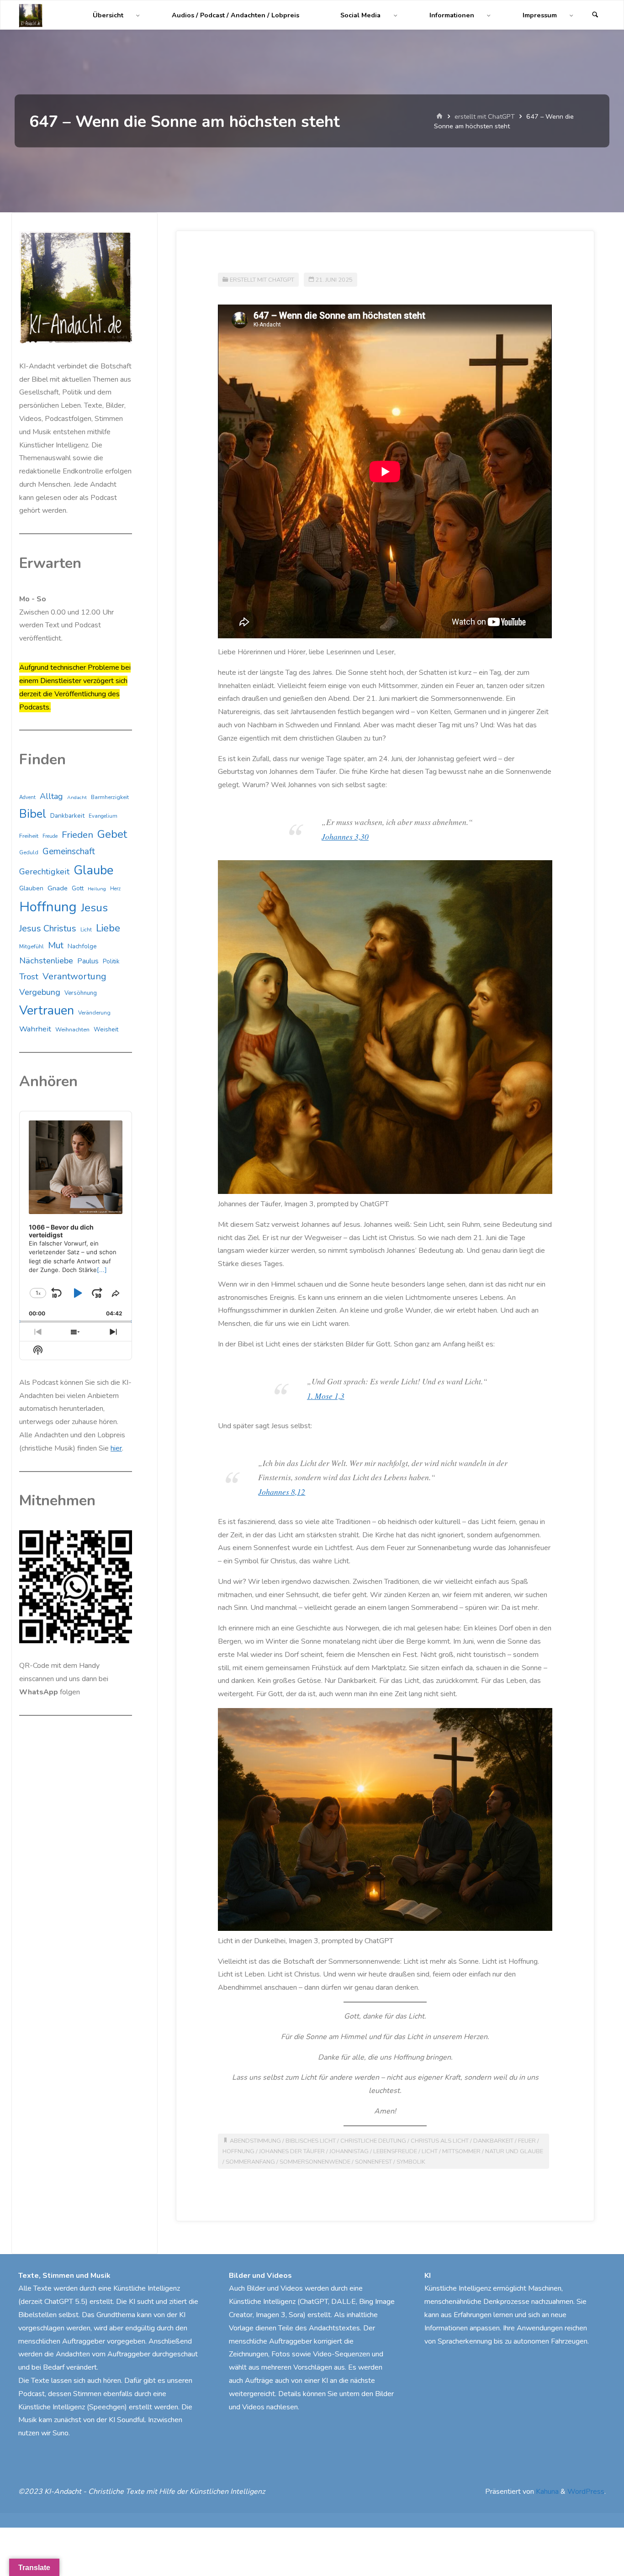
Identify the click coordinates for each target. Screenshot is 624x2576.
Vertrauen (47, 1011)
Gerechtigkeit (44, 872)
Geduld (29, 852)
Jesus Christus (48, 928)
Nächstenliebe (46, 961)
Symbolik (411, 2162)
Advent (27, 797)
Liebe (108, 928)
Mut (56, 945)
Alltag (51, 796)
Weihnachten (72, 1030)
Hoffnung (238, 2151)
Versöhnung (81, 993)
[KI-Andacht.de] (31, 15)
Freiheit (29, 836)
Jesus (94, 908)
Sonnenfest (373, 2162)
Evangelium (103, 816)
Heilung (97, 889)
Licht (430, 2151)
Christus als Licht (440, 2141)
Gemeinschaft (69, 852)
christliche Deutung (373, 2141)
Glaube (93, 870)
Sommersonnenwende (315, 2162)
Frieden (77, 835)
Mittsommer (461, 2151)
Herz (115, 889)
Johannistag (349, 2151)
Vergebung (40, 992)
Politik (111, 962)
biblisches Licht (311, 2141)
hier (116, 1448)
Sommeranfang (250, 2162)
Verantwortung (74, 976)
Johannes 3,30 (345, 836)
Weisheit (106, 1030)
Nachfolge (82, 946)
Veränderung (94, 1013)
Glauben (31, 888)
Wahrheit (35, 1029)
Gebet (112, 834)
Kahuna (546, 2492)
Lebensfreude (395, 2151)
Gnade (58, 888)
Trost (29, 977)
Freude (50, 836)
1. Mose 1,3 (326, 1396)
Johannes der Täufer (292, 2151)
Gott (78, 888)
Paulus (88, 961)
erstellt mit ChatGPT (485, 116)
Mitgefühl (32, 946)
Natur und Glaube (514, 2151)
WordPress (586, 2492)
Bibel (33, 814)
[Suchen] (595, 15)
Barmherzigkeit (110, 797)
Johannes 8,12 (282, 1492)
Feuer (527, 2141)
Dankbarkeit (493, 2141)
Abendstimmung (255, 2141)
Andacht (77, 797)
